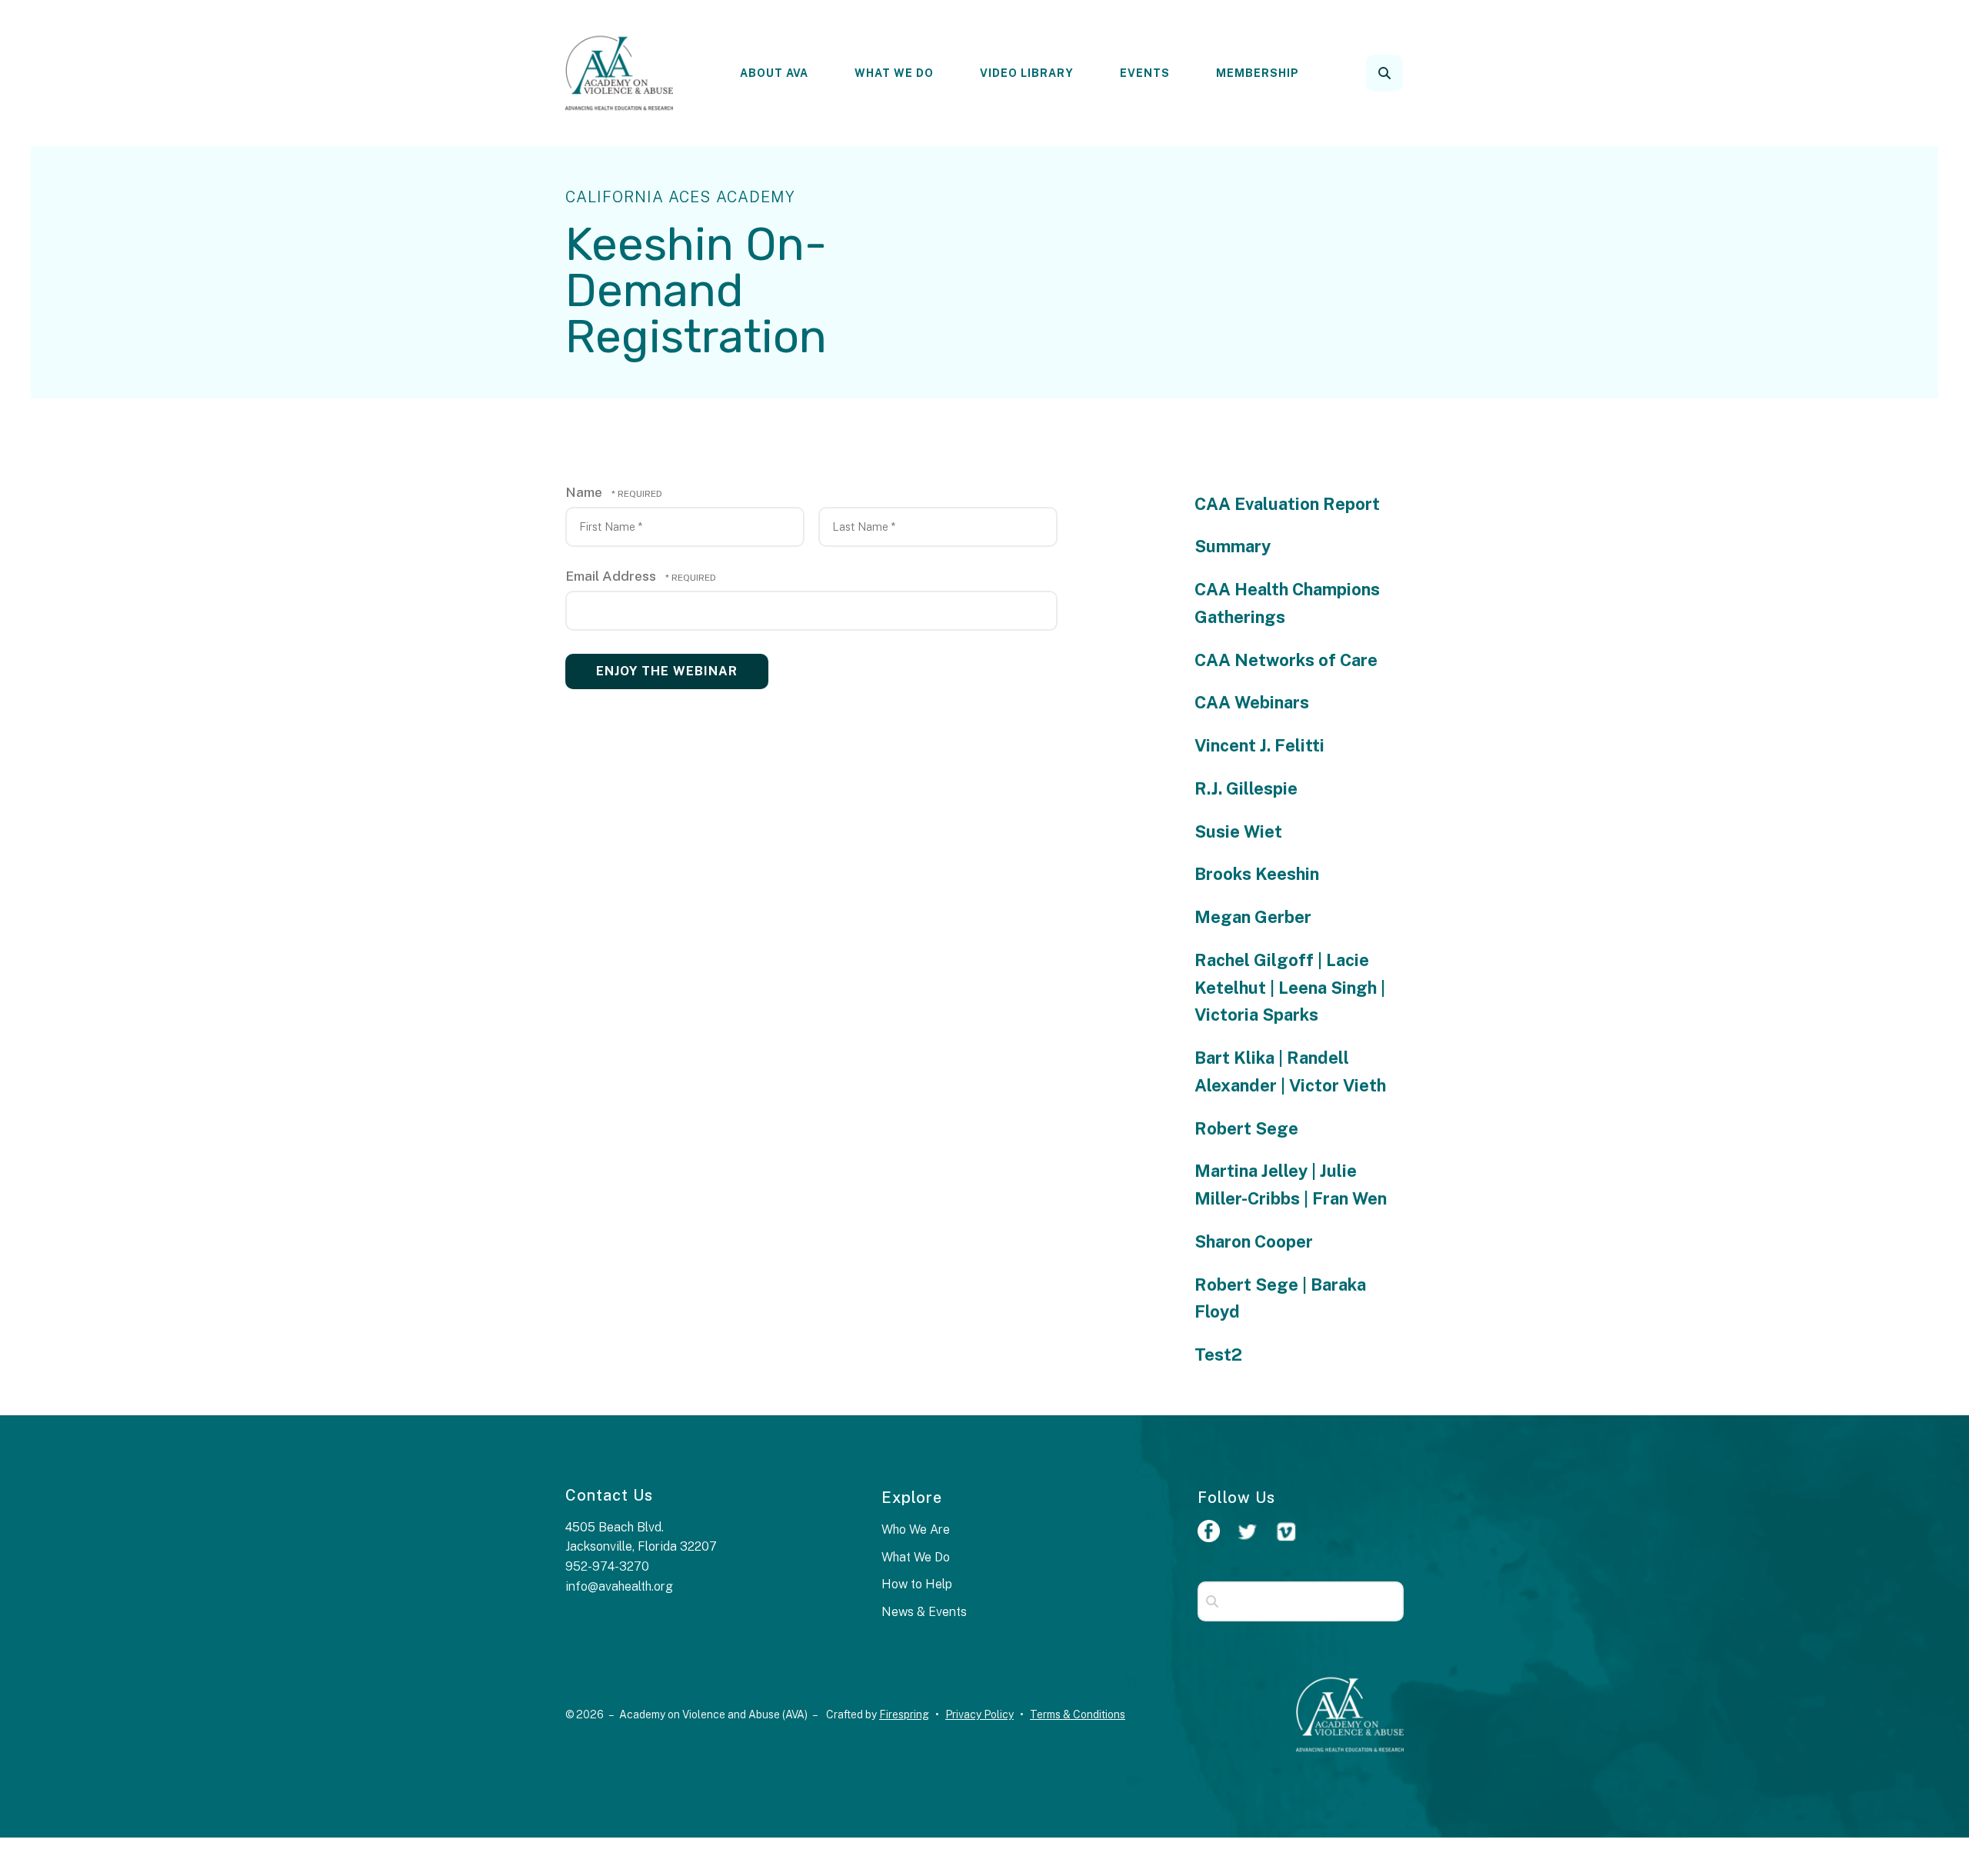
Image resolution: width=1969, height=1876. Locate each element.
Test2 (1218, 1355)
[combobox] (1405, 73)
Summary (1233, 546)
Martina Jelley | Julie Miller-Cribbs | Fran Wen (1291, 1185)
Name (585, 492)
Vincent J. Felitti (1259, 745)
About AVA (774, 73)
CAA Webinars (1252, 702)
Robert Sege (1246, 1128)
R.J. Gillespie (1246, 788)
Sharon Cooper (1254, 1241)
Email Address (612, 576)
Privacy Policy (980, 1714)
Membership (1258, 73)
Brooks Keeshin (1257, 874)
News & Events (924, 1612)
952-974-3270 (607, 1566)
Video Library (1027, 73)
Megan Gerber (1253, 917)
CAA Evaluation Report (1287, 504)
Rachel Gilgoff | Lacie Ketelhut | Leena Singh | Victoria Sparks (1290, 988)
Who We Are (916, 1529)
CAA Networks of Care (1286, 660)
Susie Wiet (1238, 831)
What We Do (894, 73)
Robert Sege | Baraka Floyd (1280, 1298)
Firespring (904, 1714)
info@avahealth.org (619, 1586)
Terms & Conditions (1078, 1714)
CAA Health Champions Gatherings (1287, 603)
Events (1145, 73)
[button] (1384, 73)
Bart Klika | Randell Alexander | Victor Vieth (1290, 1071)
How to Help (917, 1584)
